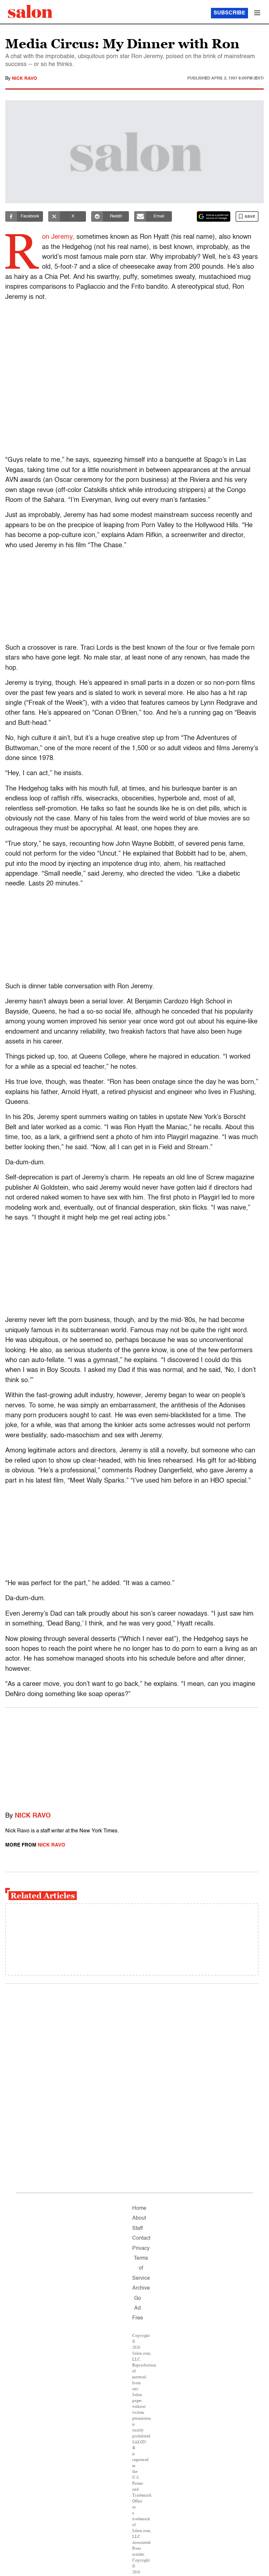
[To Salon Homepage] (30, 11)
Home (139, 2208)
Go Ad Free (138, 2308)
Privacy (141, 2249)
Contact (141, 2238)
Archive (141, 2288)
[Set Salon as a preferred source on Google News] (214, 216)
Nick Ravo (24, 78)
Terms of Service (141, 2268)
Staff (137, 2229)
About (139, 2218)
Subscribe (229, 13)
